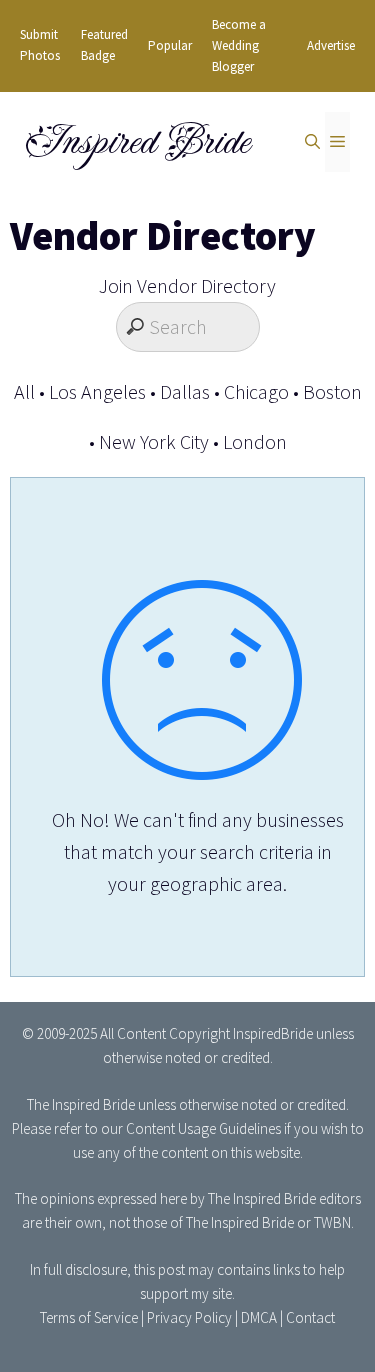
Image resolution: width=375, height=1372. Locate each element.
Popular (170, 45)
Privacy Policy (189, 1317)
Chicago (256, 391)
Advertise (331, 45)
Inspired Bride (136, 142)
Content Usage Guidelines (203, 1128)
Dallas (185, 391)
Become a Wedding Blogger (239, 45)
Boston (332, 391)
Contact (310, 1317)
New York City (154, 441)
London (255, 441)
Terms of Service (89, 1317)
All (24, 391)
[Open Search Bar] (312, 142)
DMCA (259, 1317)
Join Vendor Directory (187, 285)
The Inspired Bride (81, 1104)
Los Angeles (97, 391)
